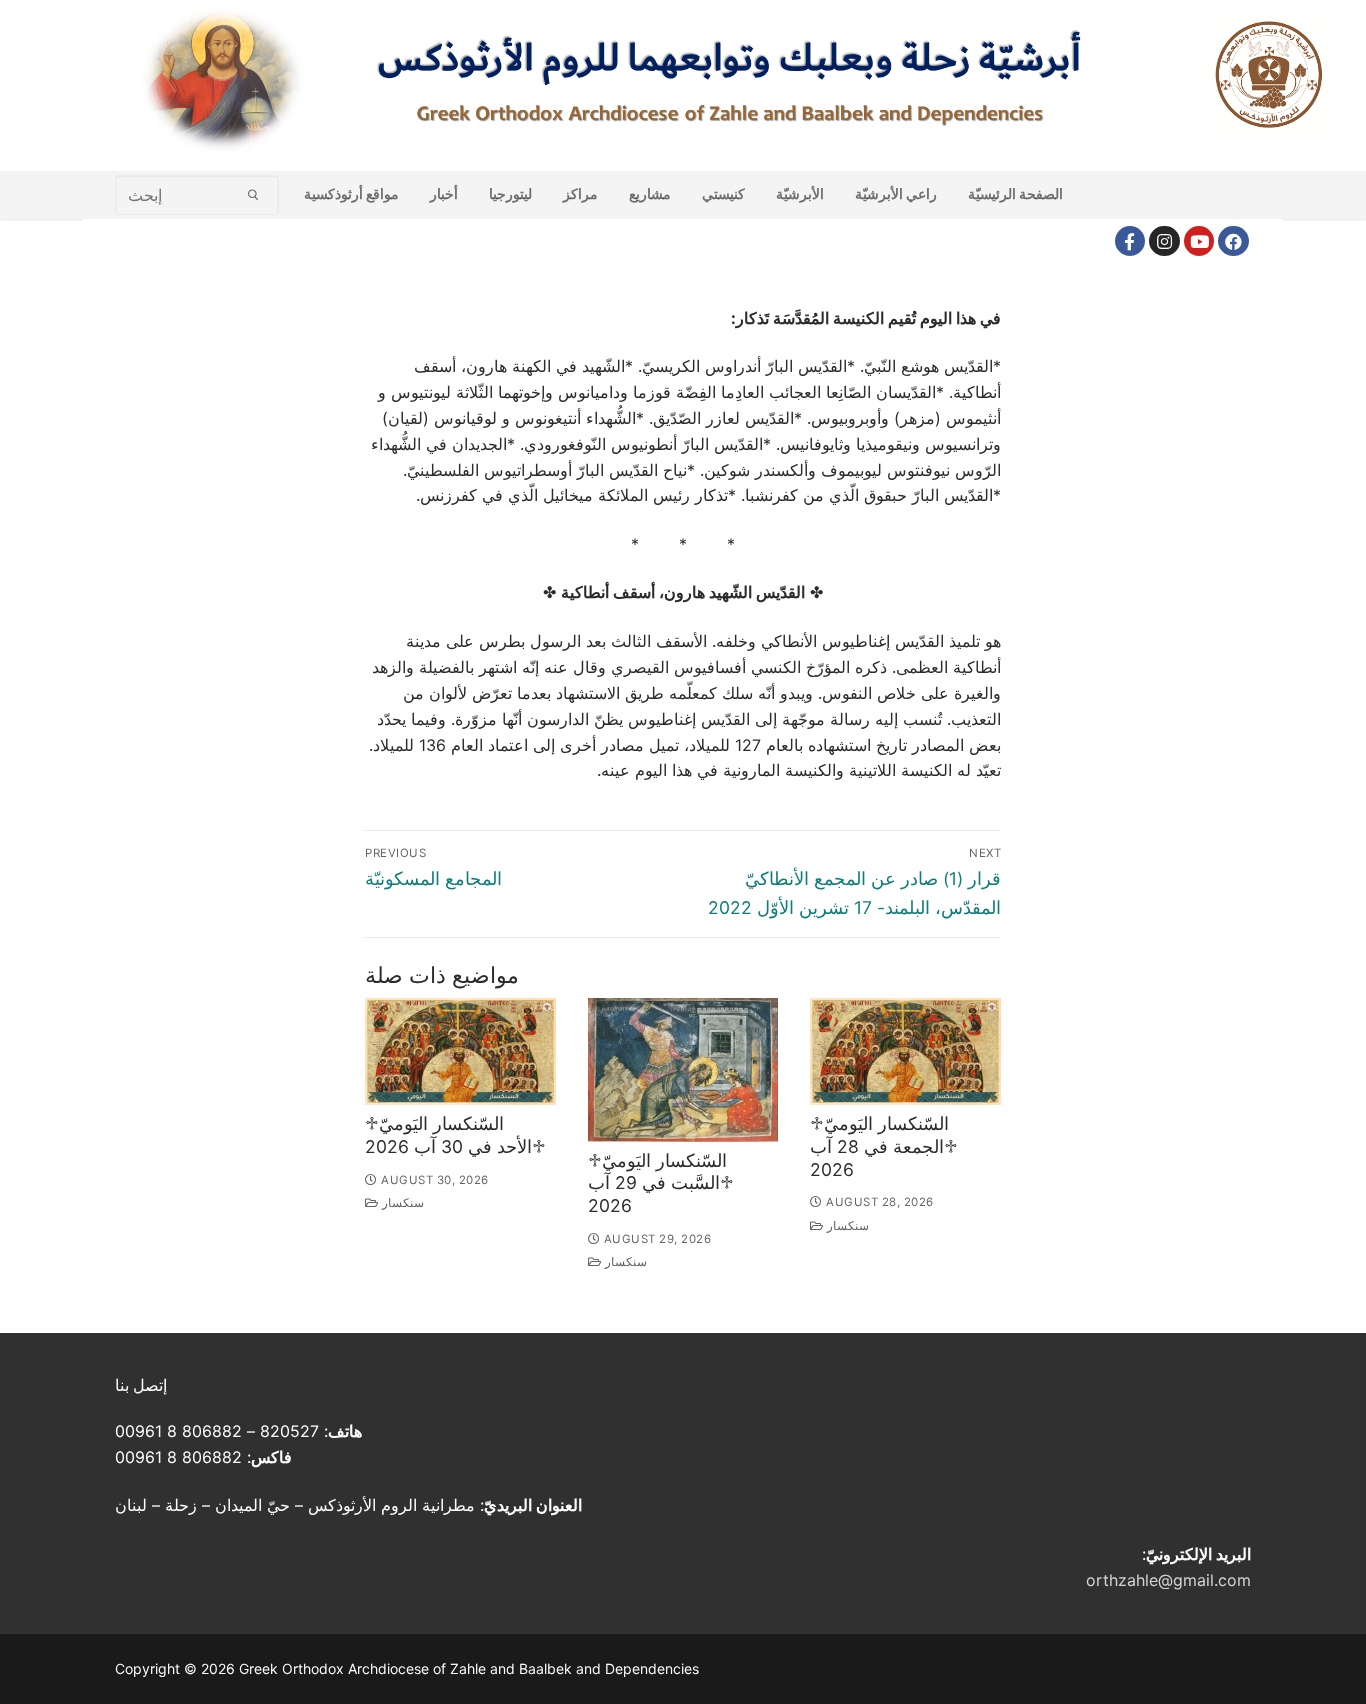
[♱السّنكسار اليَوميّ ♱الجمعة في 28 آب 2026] (905, 1051)
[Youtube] (1199, 241)
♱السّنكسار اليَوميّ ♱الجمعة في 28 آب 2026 (884, 1146)
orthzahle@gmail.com (1168, 1580)
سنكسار (401, 1203)
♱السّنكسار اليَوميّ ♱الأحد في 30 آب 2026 (455, 1135)
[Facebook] (1130, 241)
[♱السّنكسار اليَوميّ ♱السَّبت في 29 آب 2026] (683, 1070)
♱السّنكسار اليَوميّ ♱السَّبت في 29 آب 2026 (661, 1183)
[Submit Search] (253, 194)
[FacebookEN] (1233, 241)
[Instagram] (1164, 241)
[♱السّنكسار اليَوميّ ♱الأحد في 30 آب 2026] (460, 1051)
